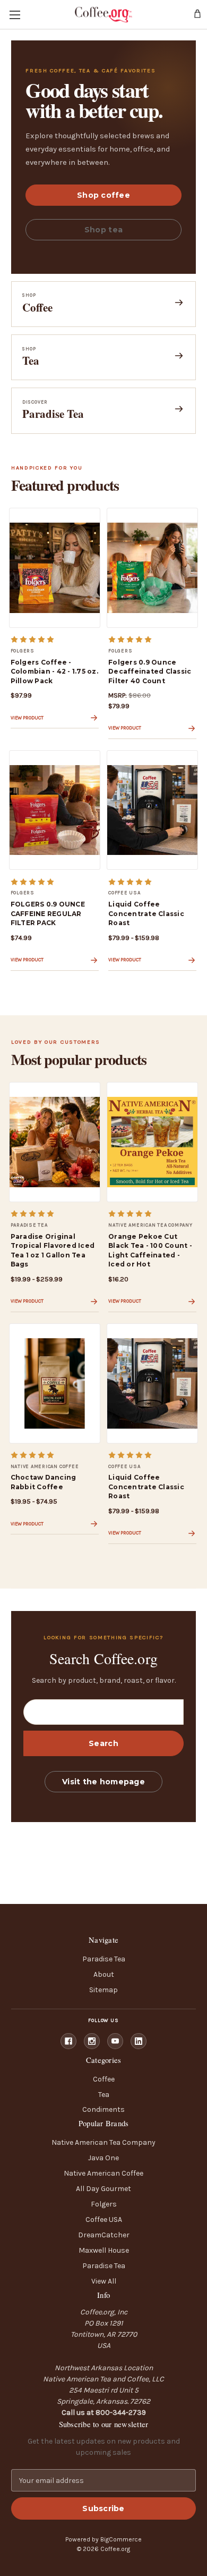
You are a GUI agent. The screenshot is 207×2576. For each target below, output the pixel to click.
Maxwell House (104, 2250)
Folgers (104, 2204)
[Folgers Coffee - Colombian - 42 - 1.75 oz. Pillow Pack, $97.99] (55, 568)
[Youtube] (115, 2041)
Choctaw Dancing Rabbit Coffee (44, 1482)
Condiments (103, 2109)
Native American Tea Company (103, 2142)
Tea (104, 2095)
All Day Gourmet (103, 2189)
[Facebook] (68, 2041)
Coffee (104, 2079)
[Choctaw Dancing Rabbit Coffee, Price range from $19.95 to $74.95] (55, 1383)
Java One (103, 2158)
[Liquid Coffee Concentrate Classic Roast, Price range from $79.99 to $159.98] (152, 810)
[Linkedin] (139, 2041)
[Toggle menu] (15, 15)
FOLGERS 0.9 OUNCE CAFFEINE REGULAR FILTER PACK (48, 913)
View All (104, 2281)
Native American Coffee (103, 2173)
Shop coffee (103, 195)
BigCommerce (121, 2539)
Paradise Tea (104, 1959)
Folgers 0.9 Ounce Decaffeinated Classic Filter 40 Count (150, 672)
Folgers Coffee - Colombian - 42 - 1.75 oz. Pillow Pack (54, 672)
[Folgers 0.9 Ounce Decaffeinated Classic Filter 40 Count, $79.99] (152, 568)
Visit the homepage (103, 1782)
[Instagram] (92, 2041)
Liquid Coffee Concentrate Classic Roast (146, 913)
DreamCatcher (104, 2235)
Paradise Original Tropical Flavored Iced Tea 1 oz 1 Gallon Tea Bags (53, 1250)
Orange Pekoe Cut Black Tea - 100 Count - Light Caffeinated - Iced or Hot (150, 1250)
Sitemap (103, 1990)
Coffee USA (104, 2220)
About (104, 1974)
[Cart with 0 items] (198, 14)
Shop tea (103, 230)
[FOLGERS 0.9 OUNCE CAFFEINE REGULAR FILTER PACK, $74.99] (55, 810)
